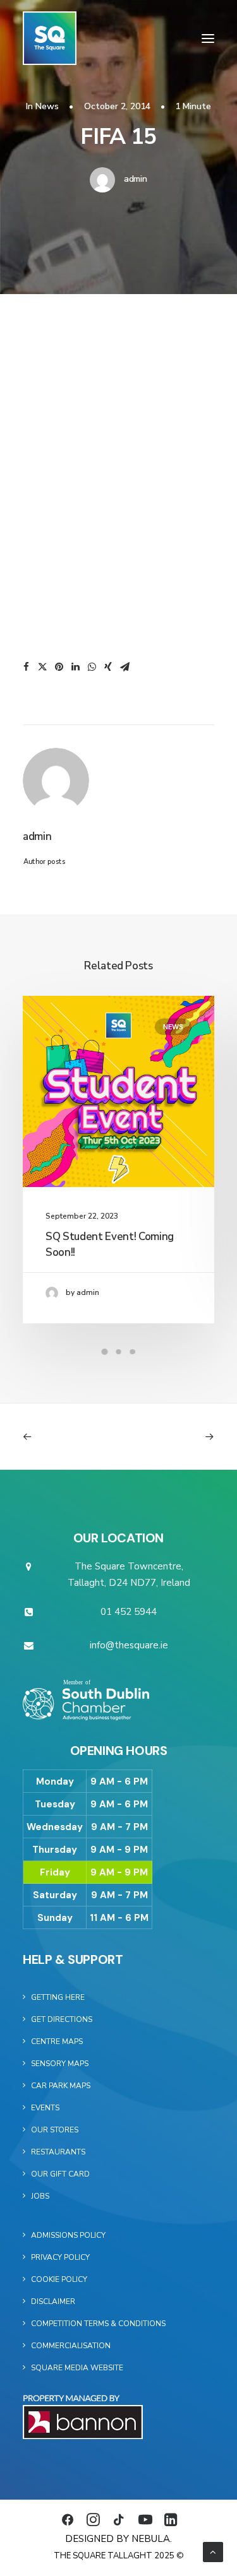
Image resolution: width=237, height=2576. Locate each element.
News (47, 106)
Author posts (45, 862)
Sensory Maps (60, 2064)
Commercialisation (71, 2346)
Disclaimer (53, 2301)
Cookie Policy (59, 2279)
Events (45, 2108)
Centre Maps (57, 2041)
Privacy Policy (60, 2257)
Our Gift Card (60, 2174)
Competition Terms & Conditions (98, 2324)
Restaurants (58, 2152)
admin (136, 179)
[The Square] (50, 38)
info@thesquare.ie (129, 1645)
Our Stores (55, 2130)
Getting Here (58, 1997)
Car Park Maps (61, 2086)
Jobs (40, 2196)
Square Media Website (77, 2368)
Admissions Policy (68, 2235)
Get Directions (62, 2019)
